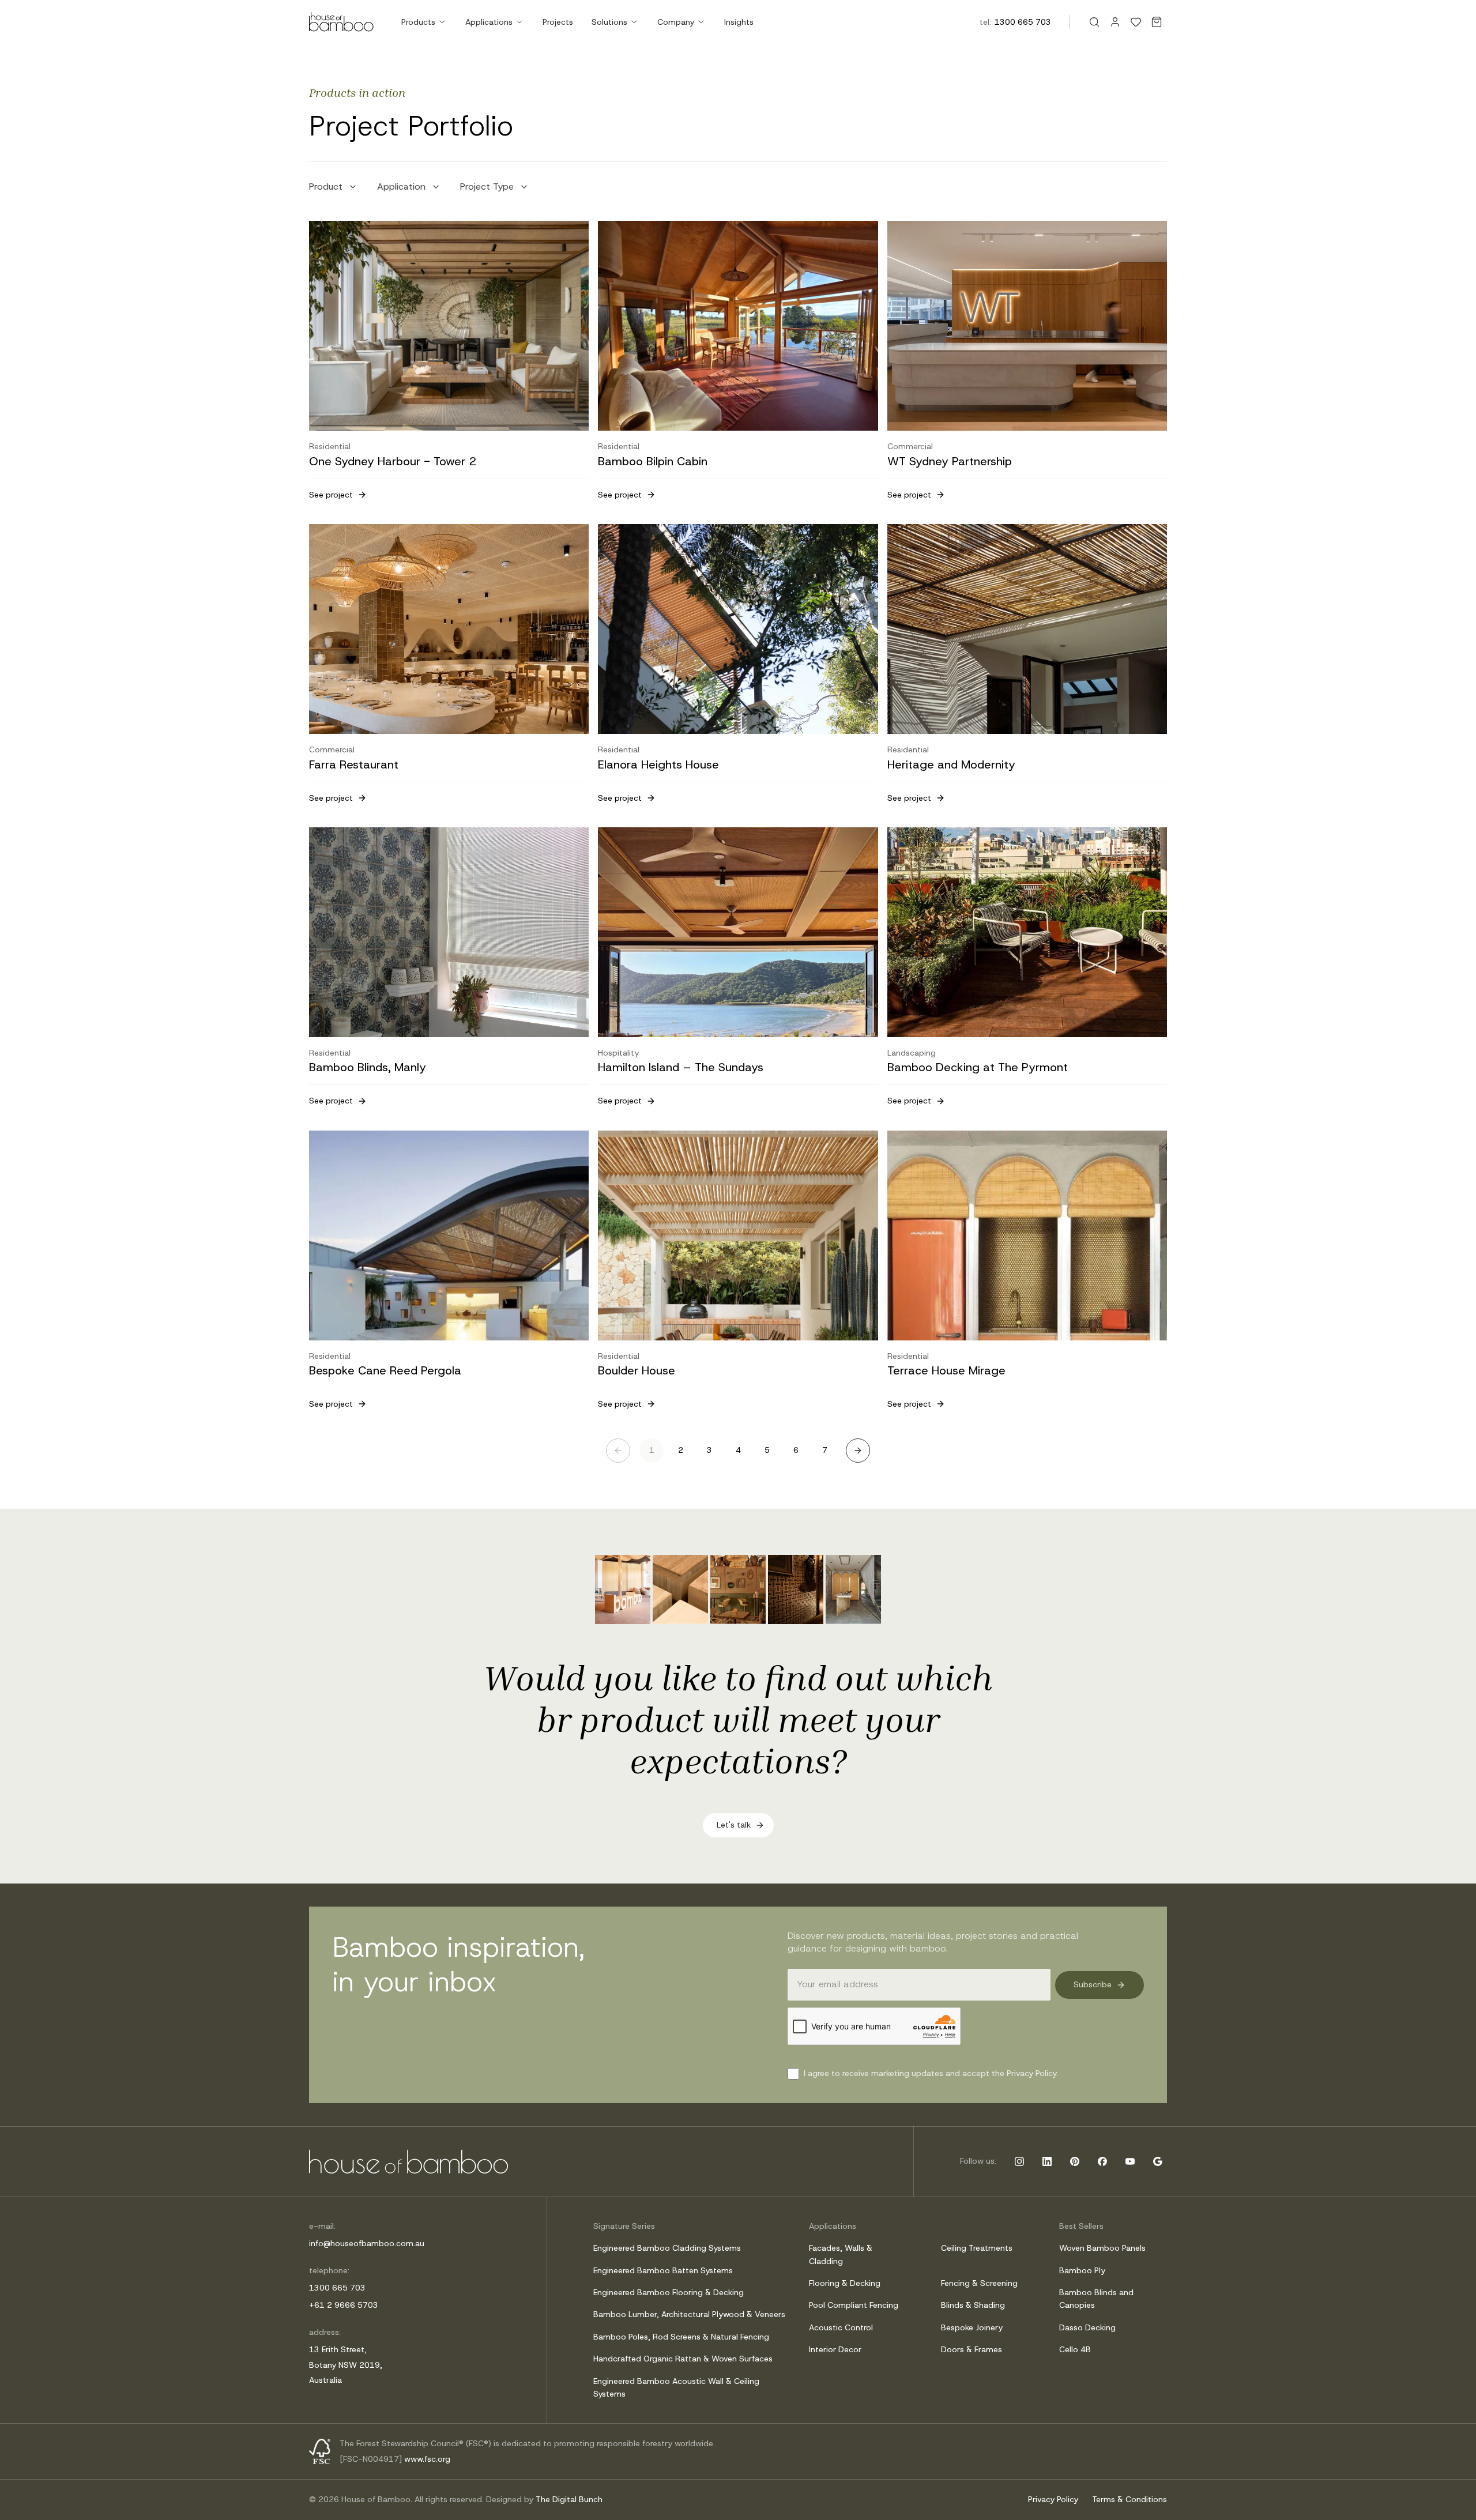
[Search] (1094, 22)
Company (676, 22)
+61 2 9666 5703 (344, 2305)
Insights (739, 22)
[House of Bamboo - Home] (341, 22)
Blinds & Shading (973, 2305)
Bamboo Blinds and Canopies (1096, 2299)
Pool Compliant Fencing (854, 2305)
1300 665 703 (1023, 22)
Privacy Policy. (1032, 2073)
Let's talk (734, 1825)
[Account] (1115, 22)
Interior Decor (835, 2349)
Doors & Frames (972, 2349)
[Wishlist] (1136, 22)
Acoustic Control (841, 2327)
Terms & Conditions (1129, 2499)
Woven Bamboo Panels (1102, 2248)
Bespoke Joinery (972, 2327)
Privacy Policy (1053, 2499)
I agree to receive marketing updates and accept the (931, 2073)
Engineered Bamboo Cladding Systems (667, 2248)
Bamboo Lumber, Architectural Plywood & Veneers (689, 2314)
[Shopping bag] (1157, 22)
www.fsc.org (427, 2459)
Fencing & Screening (979, 2283)
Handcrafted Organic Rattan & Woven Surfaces (683, 2359)
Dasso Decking (1087, 2327)
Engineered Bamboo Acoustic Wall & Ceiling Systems (676, 2387)
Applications (489, 22)
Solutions (609, 22)
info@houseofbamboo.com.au (367, 2243)
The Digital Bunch (569, 2499)
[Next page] (858, 1451)
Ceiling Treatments (977, 2248)
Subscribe (1093, 1984)
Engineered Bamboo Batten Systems (663, 2270)
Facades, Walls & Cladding (841, 2254)
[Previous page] (618, 1451)
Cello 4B (1075, 2349)
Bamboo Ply (1082, 2270)
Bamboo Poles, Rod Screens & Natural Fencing (681, 2337)
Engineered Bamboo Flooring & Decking (669, 2292)
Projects (558, 22)
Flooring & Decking (845, 2283)
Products (418, 22)
